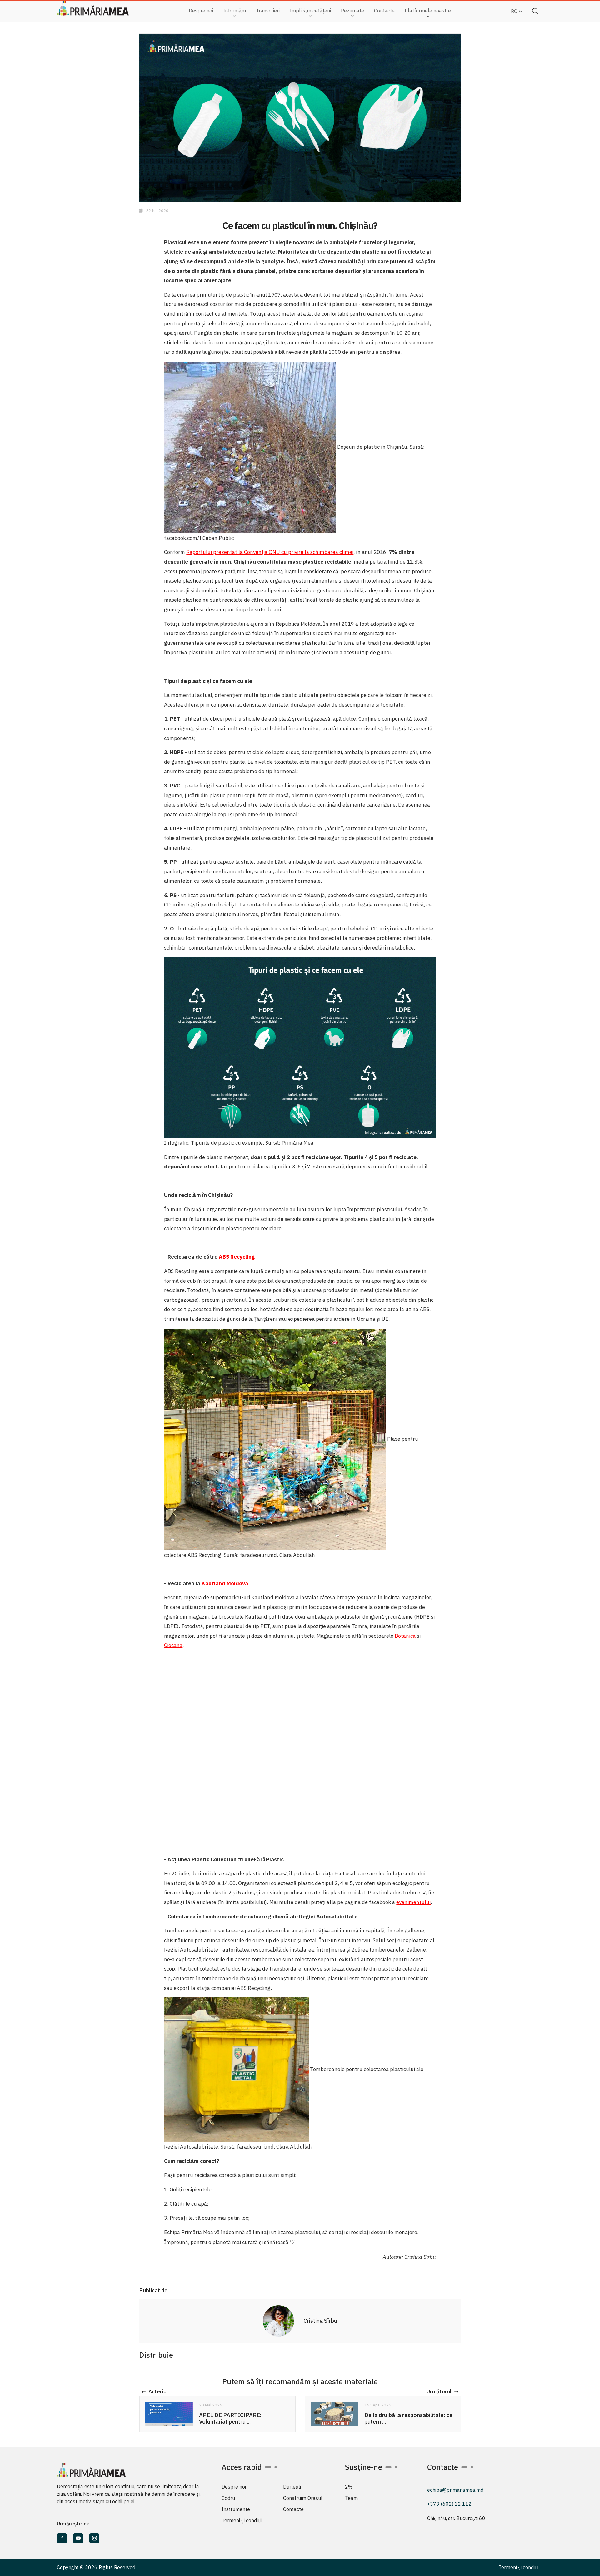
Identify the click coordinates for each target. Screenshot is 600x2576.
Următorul (439, 2392)
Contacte (384, 11)
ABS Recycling (237, 1257)
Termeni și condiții (242, 2520)
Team (351, 2498)
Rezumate (352, 11)
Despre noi (201, 11)
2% (349, 2487)
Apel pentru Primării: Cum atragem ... (409, 2418)
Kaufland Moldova (225, 1583)
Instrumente (236, 2509)
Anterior (159, 2392)
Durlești (292, 2487)
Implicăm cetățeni (310, 11)
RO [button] (515, 11)
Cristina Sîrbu (320, 2321)
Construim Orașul (303, 2498)
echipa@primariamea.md (455, 2490)
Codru (228, 2498)
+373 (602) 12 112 (449, 2504)
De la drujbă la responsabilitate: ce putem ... (243, 2418)
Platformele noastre (428, 11)
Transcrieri (268, 11)
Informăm (235, 11)
